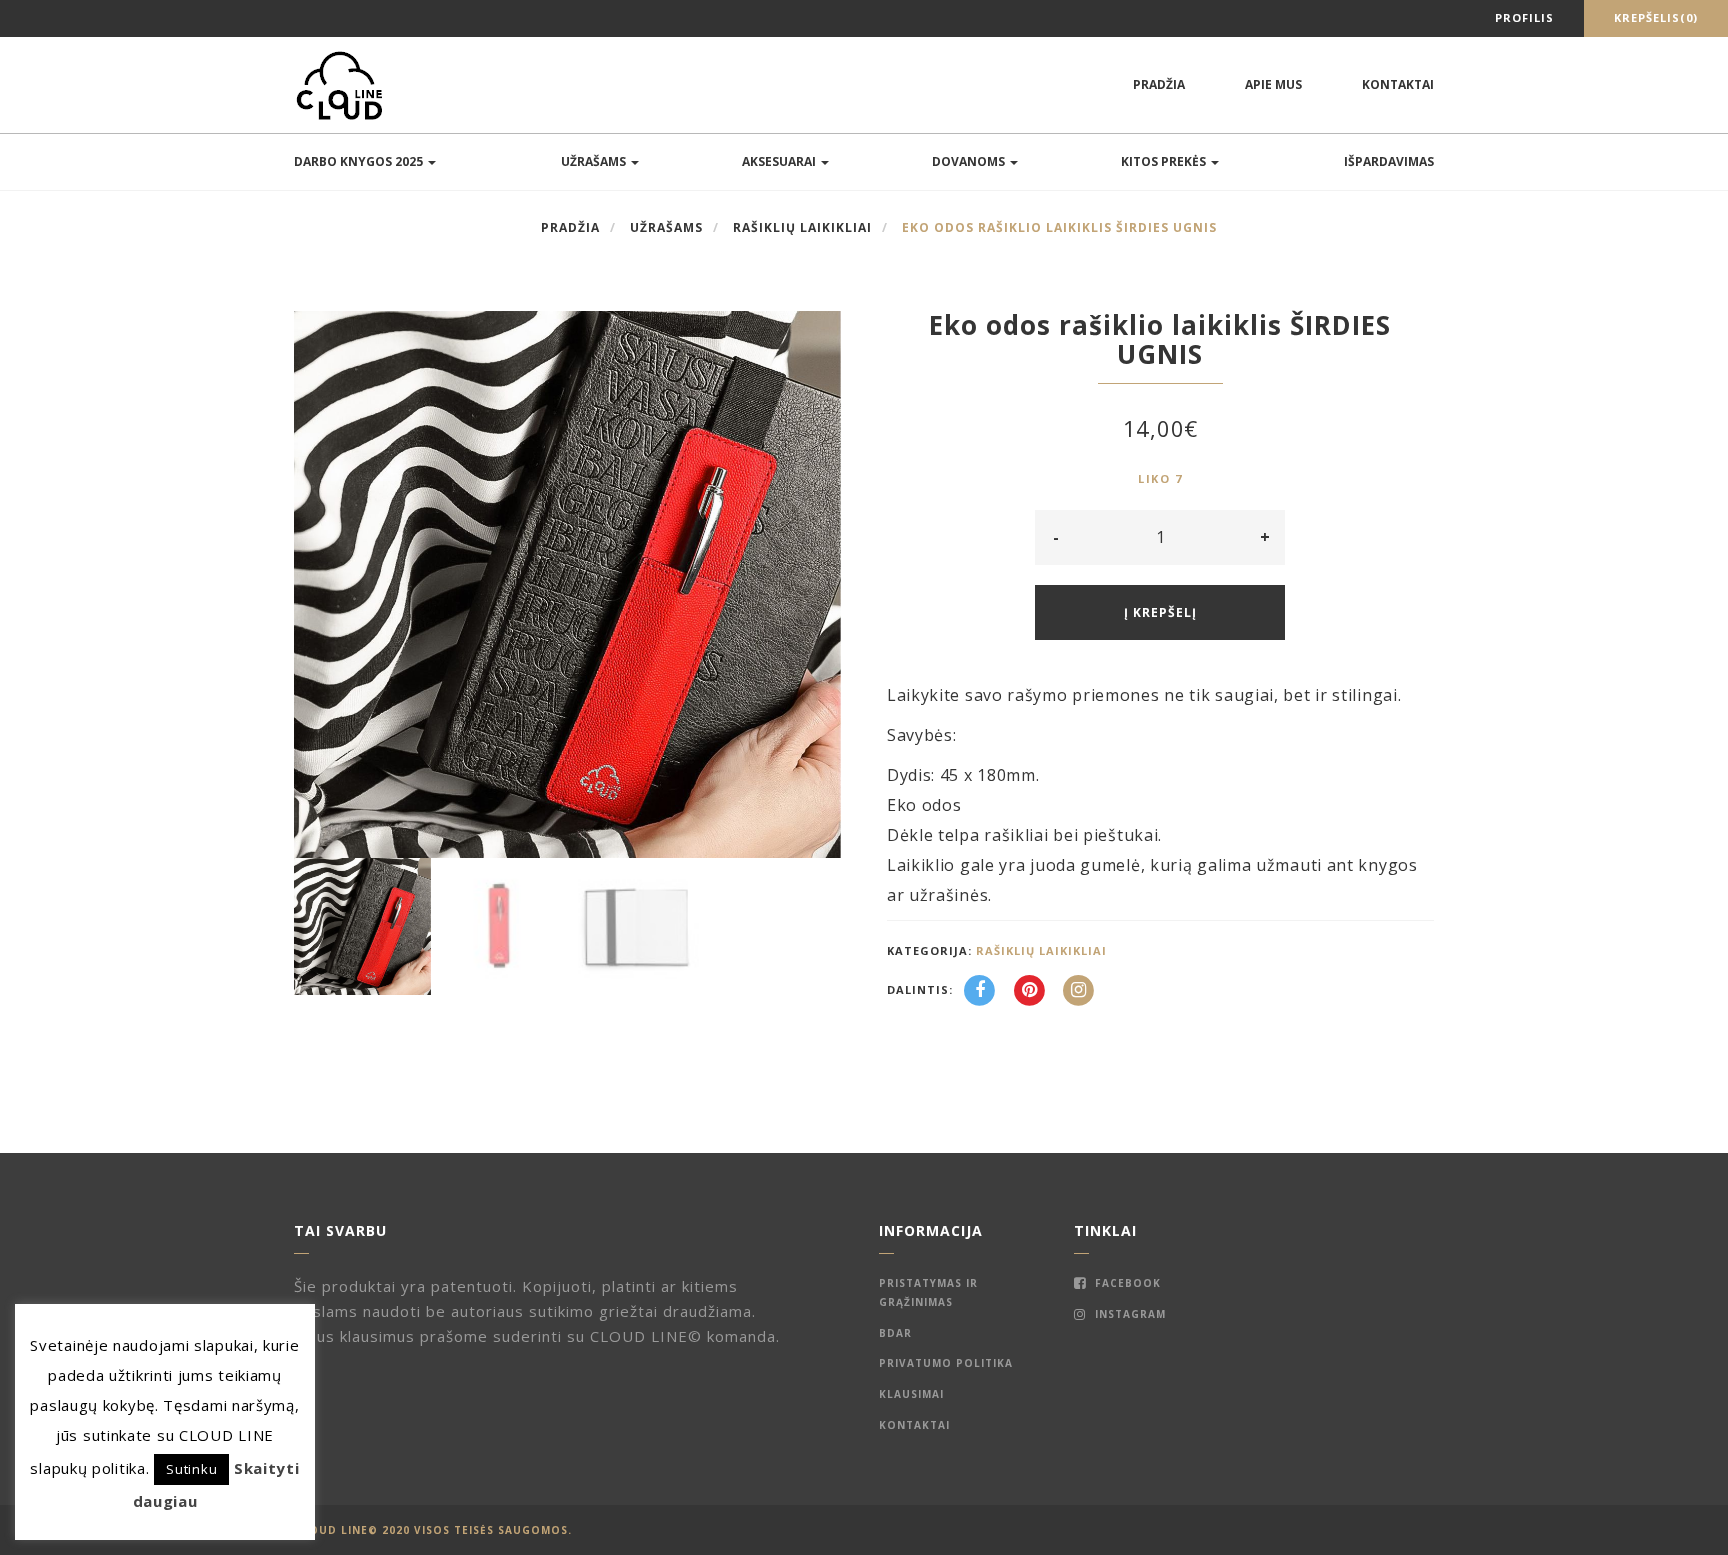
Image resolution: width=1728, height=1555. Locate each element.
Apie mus (1273, 84)
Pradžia (1159, 84)
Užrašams (595, 161)
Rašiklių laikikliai (802, 227)
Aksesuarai (780, 161)
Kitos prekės (1165, 161)
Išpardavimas (1389, 161)
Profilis (1524, 17)
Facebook (1126, 1283)
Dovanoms (970, 161)
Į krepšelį (1160, 612)
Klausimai (911, 1394)
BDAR (895, 1333)
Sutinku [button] (191, 1469)
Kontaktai (1398, 84)
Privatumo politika (946, 1363)
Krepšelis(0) (1656, 17)
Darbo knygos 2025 (360, 161)
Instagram (1128, 1314)
